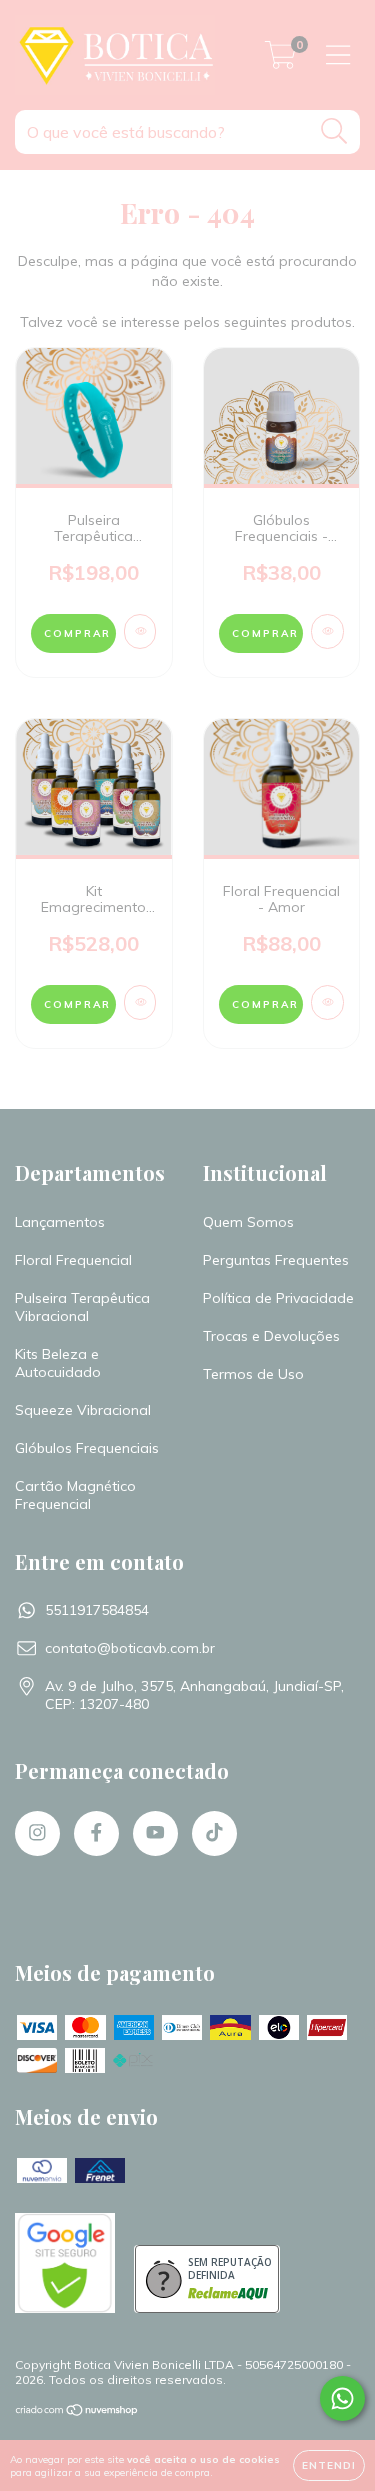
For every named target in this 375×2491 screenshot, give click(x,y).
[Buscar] (334, 131)
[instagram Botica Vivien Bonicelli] (37, 1833)
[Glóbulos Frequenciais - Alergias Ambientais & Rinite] (327, 631)
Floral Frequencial (73, 1260)
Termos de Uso (253, 1374)
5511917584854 (97, 1610)
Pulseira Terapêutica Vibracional (82, 1307)
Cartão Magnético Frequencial (75, 1495)
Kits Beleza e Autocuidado (58, 1363)
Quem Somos (248, 1222)
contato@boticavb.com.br (130, 1648)
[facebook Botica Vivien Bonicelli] (96, 1833)
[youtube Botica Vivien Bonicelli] (155, 1833)
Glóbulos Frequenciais (87, 1448)
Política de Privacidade (278, 1298)
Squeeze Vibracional (83, 1410)
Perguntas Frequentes (276, 1260)
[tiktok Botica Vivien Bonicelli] (214, 1833)
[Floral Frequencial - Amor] (327, 1002)
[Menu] (338, 55)
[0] (280, 60)
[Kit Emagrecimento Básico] (140, 1002)
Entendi (329, 2465)
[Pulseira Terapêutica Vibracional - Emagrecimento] (140, 631)
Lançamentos (60, 1222)
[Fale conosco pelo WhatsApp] (342, 2398)
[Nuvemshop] (77, 2412)
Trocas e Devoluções (271, 1336)
